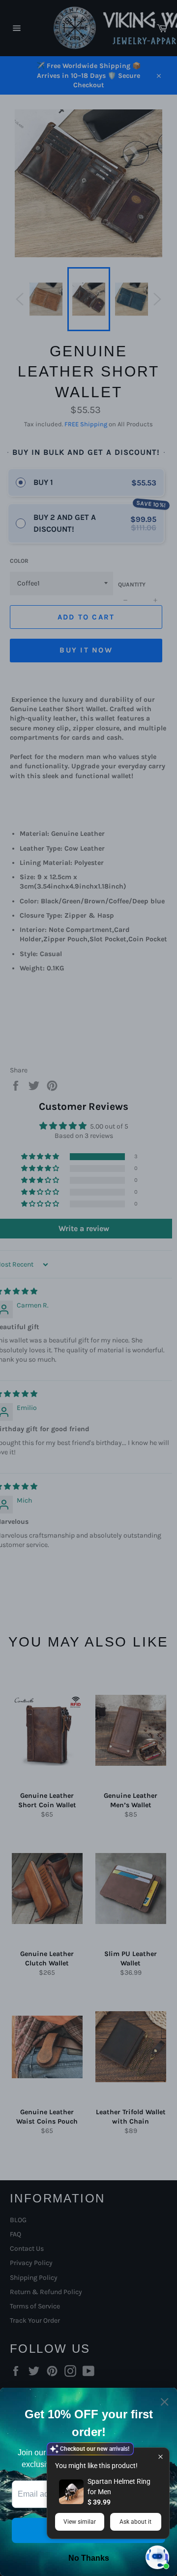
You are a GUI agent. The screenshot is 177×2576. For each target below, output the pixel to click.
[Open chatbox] (157, 2557)
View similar (80, 2522)
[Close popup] (161, 2456)
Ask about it (135, 2522)
